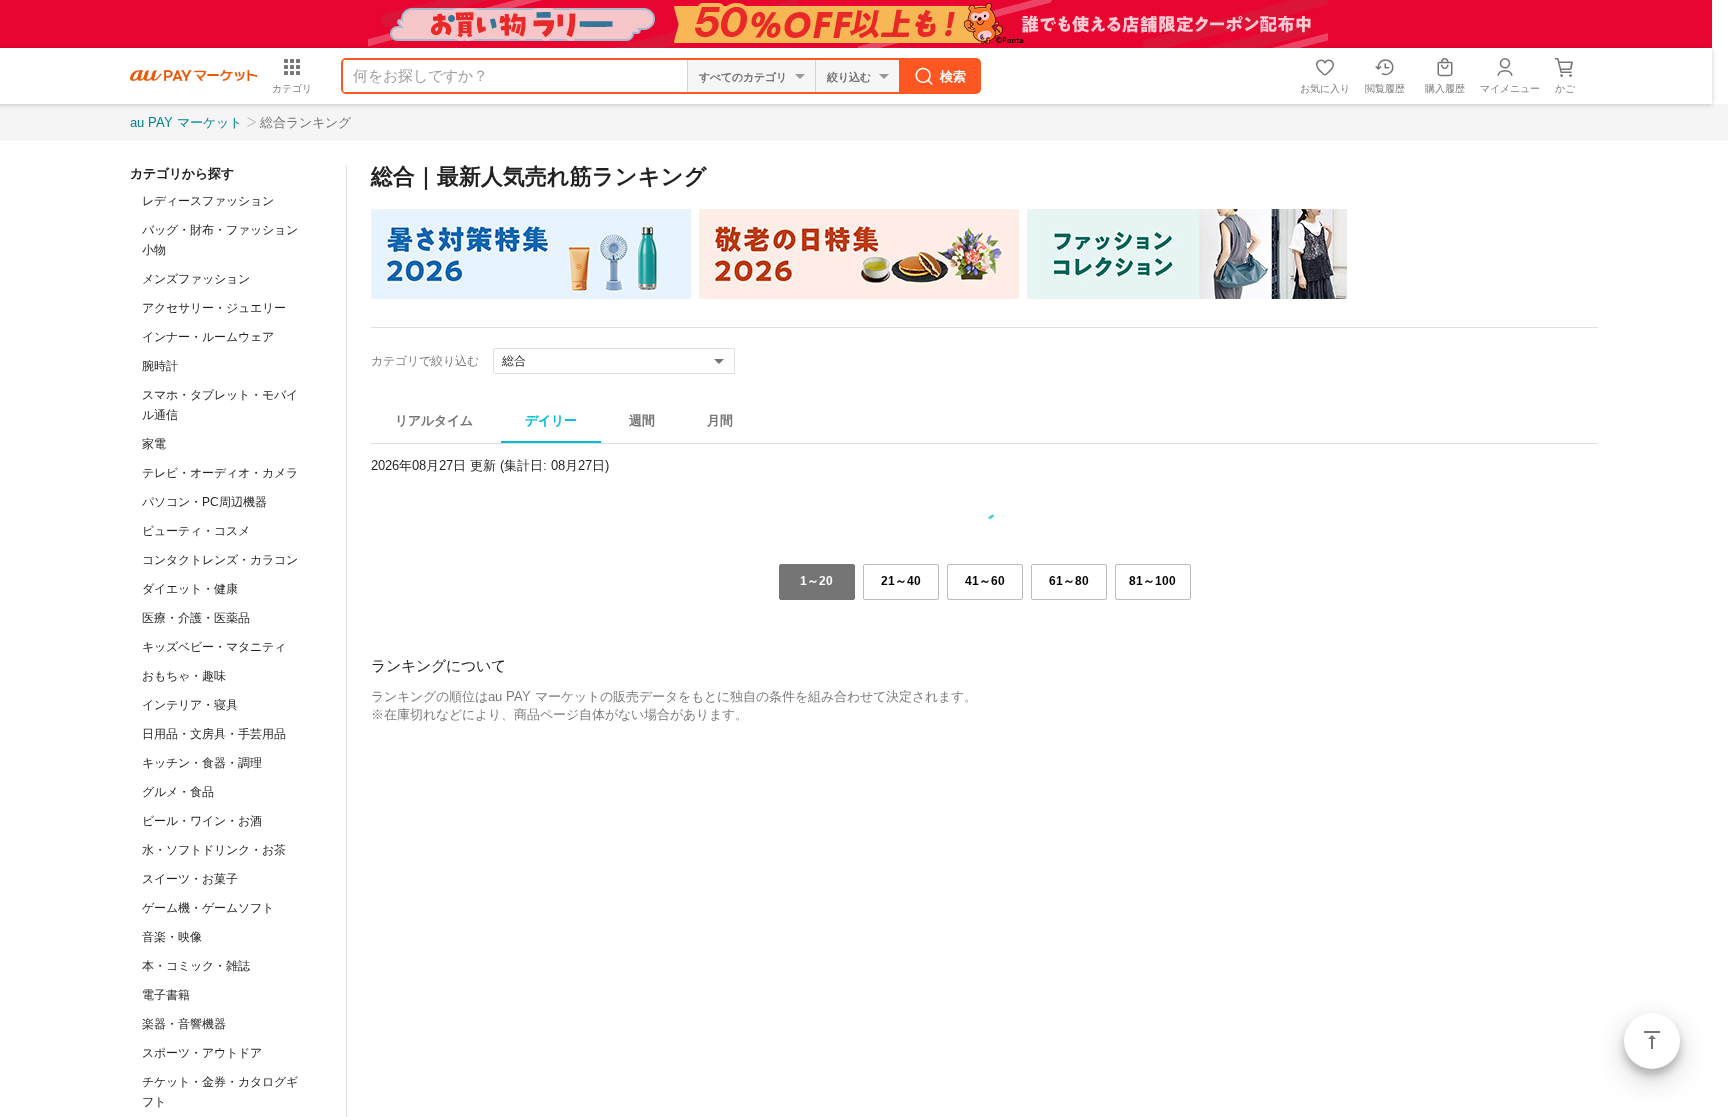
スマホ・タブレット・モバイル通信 (220, 405)
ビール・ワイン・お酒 (202, 821)
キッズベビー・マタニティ (214, 647)
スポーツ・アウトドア (202, 1053)
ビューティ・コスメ (196, 531)
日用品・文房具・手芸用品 (214, 734)
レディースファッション (208, 201)
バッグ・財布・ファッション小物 (220, 240)
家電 (154, 444)
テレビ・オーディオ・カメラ (220, 473)
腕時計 (160, 366)
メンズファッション (196, 279)
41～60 (985, 581)
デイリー (551, 420)
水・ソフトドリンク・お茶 (214, 850)
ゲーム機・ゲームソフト (208, 908)
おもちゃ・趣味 (184, 676)
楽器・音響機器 (184, 1024)
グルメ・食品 (178, 792)
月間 (720, 420)
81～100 (1152, 581)
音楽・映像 (172, 937)
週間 (642, 420)
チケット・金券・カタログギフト (220, 1092)
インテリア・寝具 (190, 705)
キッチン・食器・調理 (202, 763)
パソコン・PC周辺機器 (204, 502)
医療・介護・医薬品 (196, 618)
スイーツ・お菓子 (190, 879)
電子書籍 (166, 995)
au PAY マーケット (186, 122)
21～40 (901, 581)
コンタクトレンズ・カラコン (220, 560)
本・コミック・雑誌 (196, 966)
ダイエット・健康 (190, 589)
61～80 (1069, 581)
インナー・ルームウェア (208, 337)
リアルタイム (434, 420)
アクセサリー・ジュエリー (214, 308)
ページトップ (1652, 1041)
